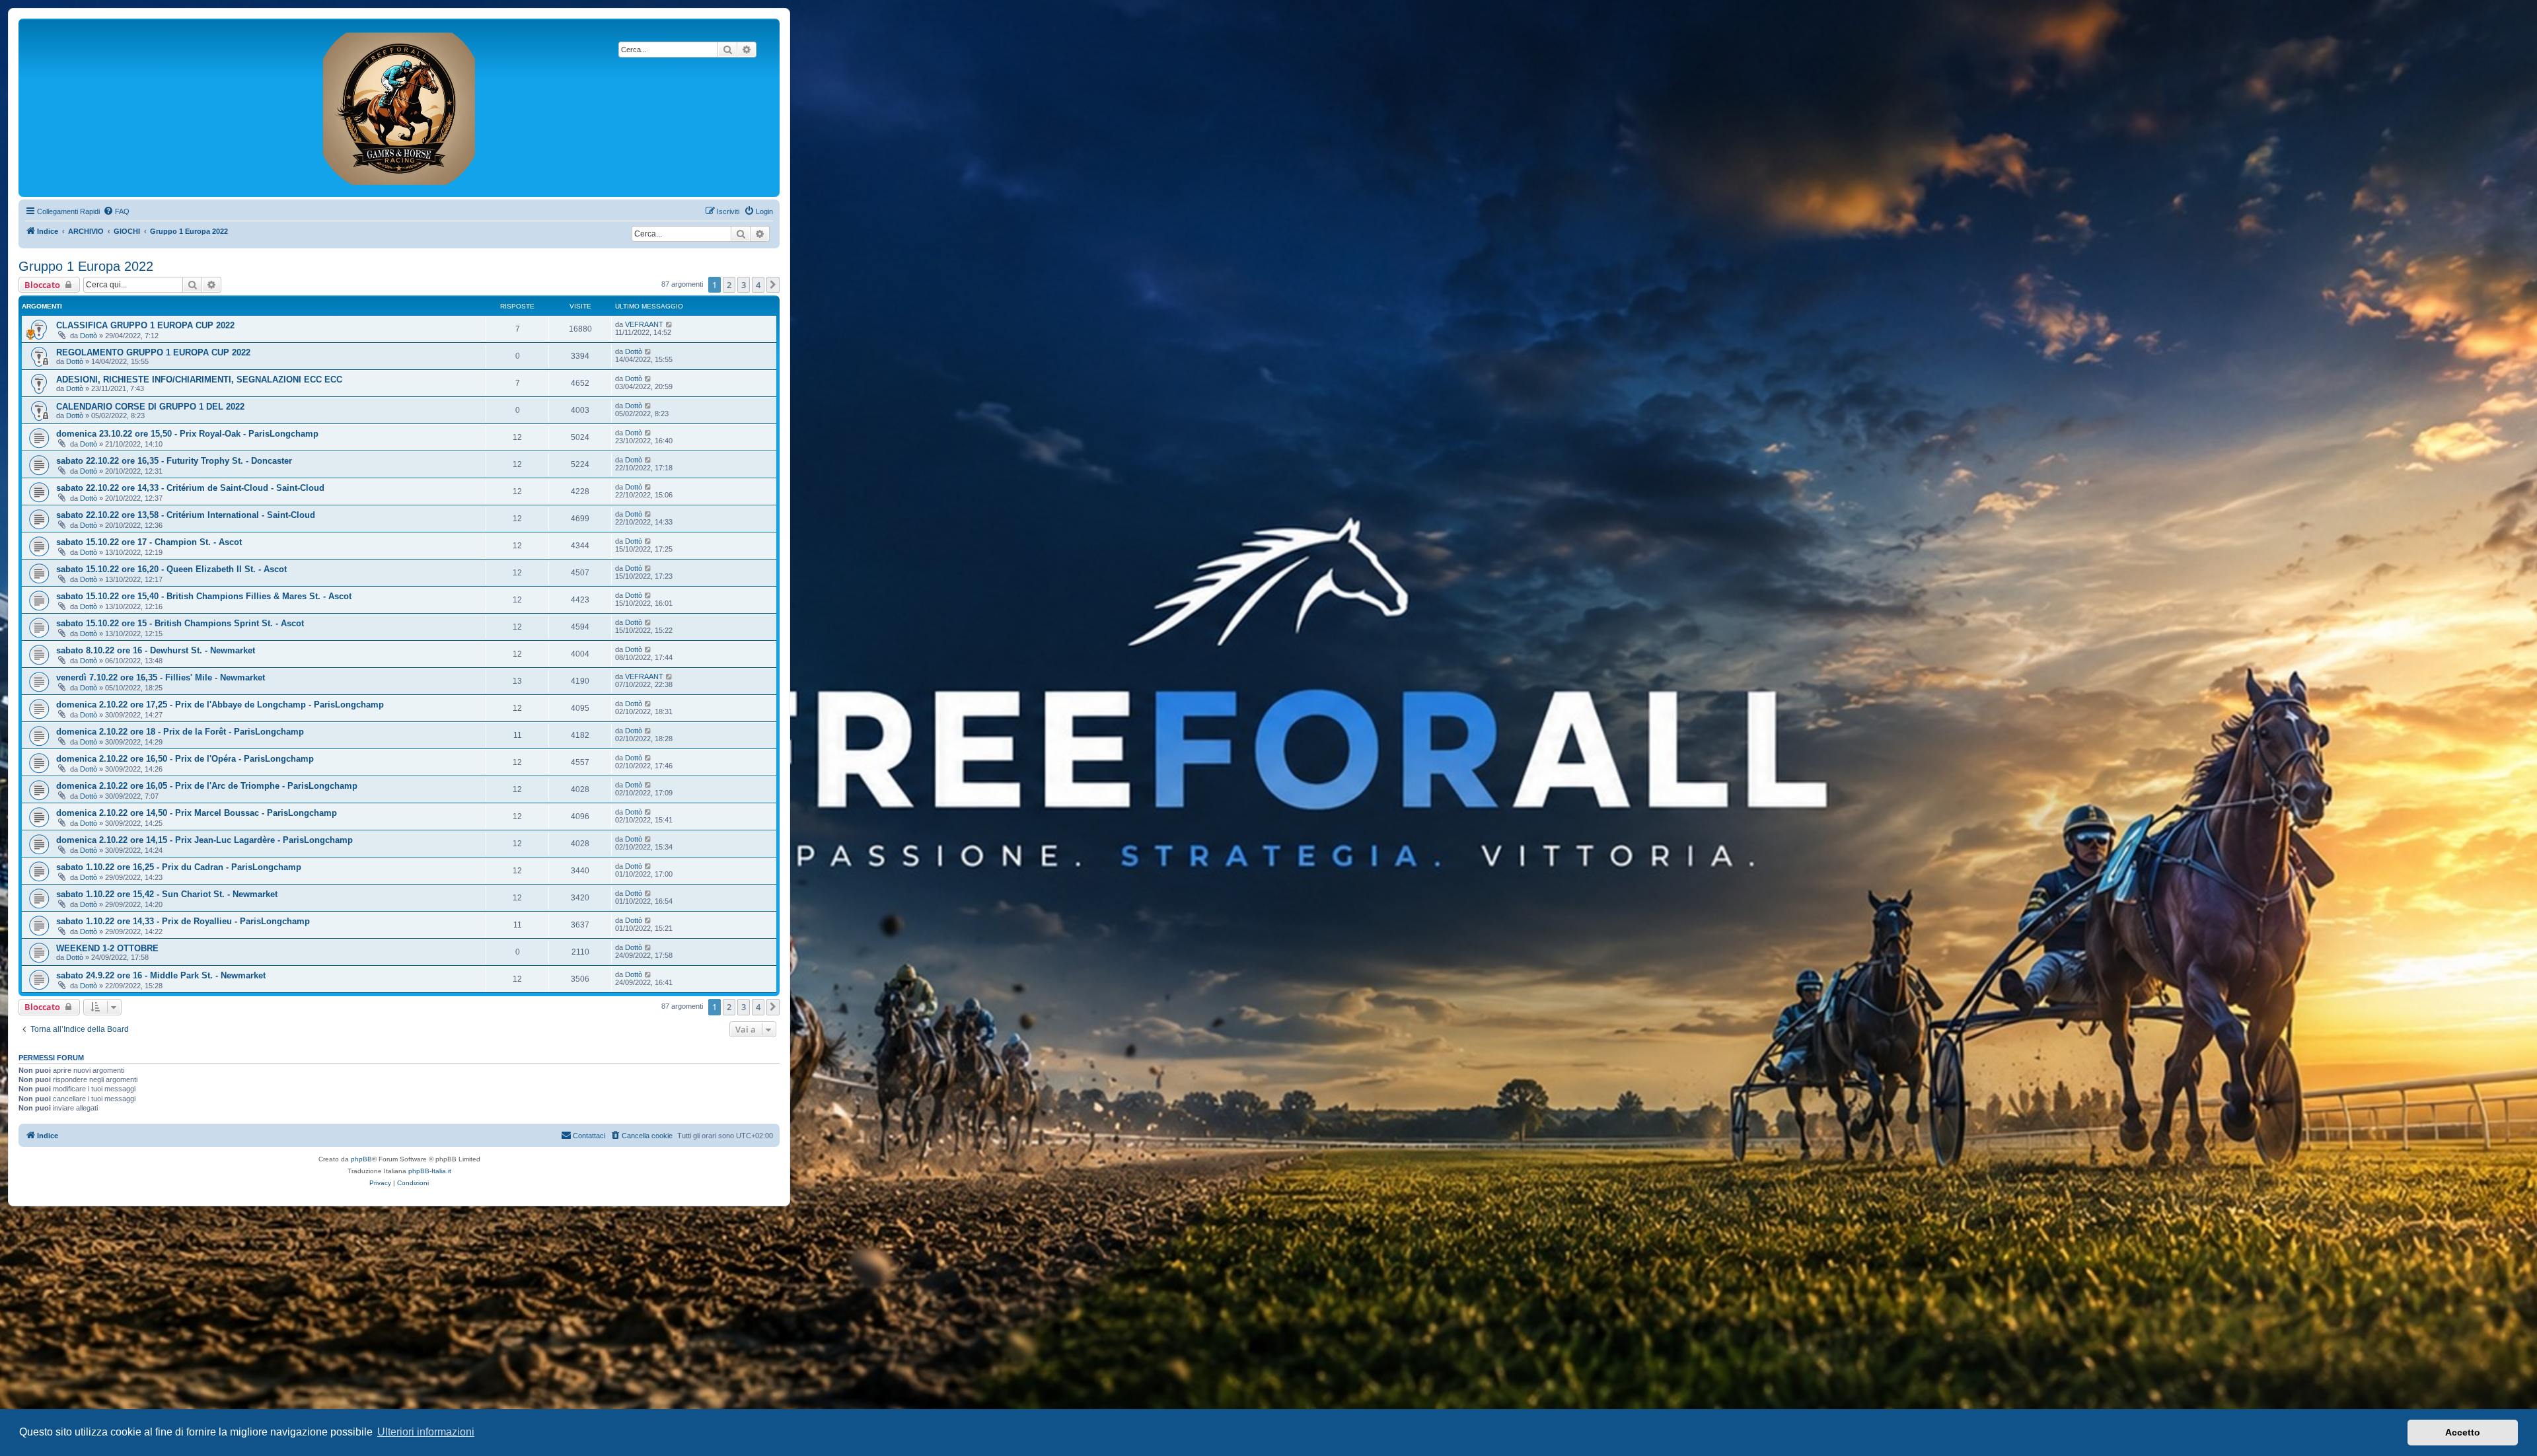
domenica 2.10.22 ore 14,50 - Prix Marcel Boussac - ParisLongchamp (197, 813)
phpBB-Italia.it (430, 1171)
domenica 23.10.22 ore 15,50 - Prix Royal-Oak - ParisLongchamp (187, 434)
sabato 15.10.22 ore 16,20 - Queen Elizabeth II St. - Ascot (171, 569)
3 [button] (744, 285)
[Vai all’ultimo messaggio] (670, 324)
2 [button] (729, 285)
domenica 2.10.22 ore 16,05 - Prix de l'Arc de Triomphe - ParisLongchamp (207, 786)
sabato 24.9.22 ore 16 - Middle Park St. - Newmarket (161, 975)
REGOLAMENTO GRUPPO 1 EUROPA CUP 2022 (153, 352)
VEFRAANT (644, 324)
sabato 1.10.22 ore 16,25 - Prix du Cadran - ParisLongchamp (179, 867)
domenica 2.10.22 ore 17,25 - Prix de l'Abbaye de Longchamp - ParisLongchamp (220, 705)
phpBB (361, 1159)
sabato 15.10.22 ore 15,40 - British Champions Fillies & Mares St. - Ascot (204, 596)
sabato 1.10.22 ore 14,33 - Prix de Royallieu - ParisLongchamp (183, 921)
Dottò (89, 336)
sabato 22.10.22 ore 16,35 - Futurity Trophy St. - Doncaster (174, 461)
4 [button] (758, 285)
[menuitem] (116, 211)
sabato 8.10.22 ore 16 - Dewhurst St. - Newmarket (156, 650)
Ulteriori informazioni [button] (426, 1432)
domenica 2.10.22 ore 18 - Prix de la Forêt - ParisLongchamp (180, 732)
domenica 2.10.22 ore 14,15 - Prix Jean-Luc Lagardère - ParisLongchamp (204, 840)
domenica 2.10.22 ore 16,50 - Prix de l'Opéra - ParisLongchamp (185, 759)
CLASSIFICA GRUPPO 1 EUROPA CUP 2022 (145, 325)
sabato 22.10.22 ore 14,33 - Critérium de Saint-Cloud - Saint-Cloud (190, 488)
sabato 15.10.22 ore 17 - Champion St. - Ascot (149, 542)
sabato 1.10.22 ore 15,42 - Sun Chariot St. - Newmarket (167, 894)
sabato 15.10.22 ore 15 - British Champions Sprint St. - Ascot (180, 623)
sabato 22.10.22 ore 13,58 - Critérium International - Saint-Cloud (186, 515)
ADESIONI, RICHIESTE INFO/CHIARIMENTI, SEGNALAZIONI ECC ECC (199, 380)
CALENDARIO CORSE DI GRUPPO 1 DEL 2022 (150, 407)
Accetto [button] (2463, 1432)
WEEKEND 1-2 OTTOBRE (107, 948)
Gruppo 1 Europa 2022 (86, 266)
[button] (773, 285)
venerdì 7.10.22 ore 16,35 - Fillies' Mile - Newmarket (161, 677)
